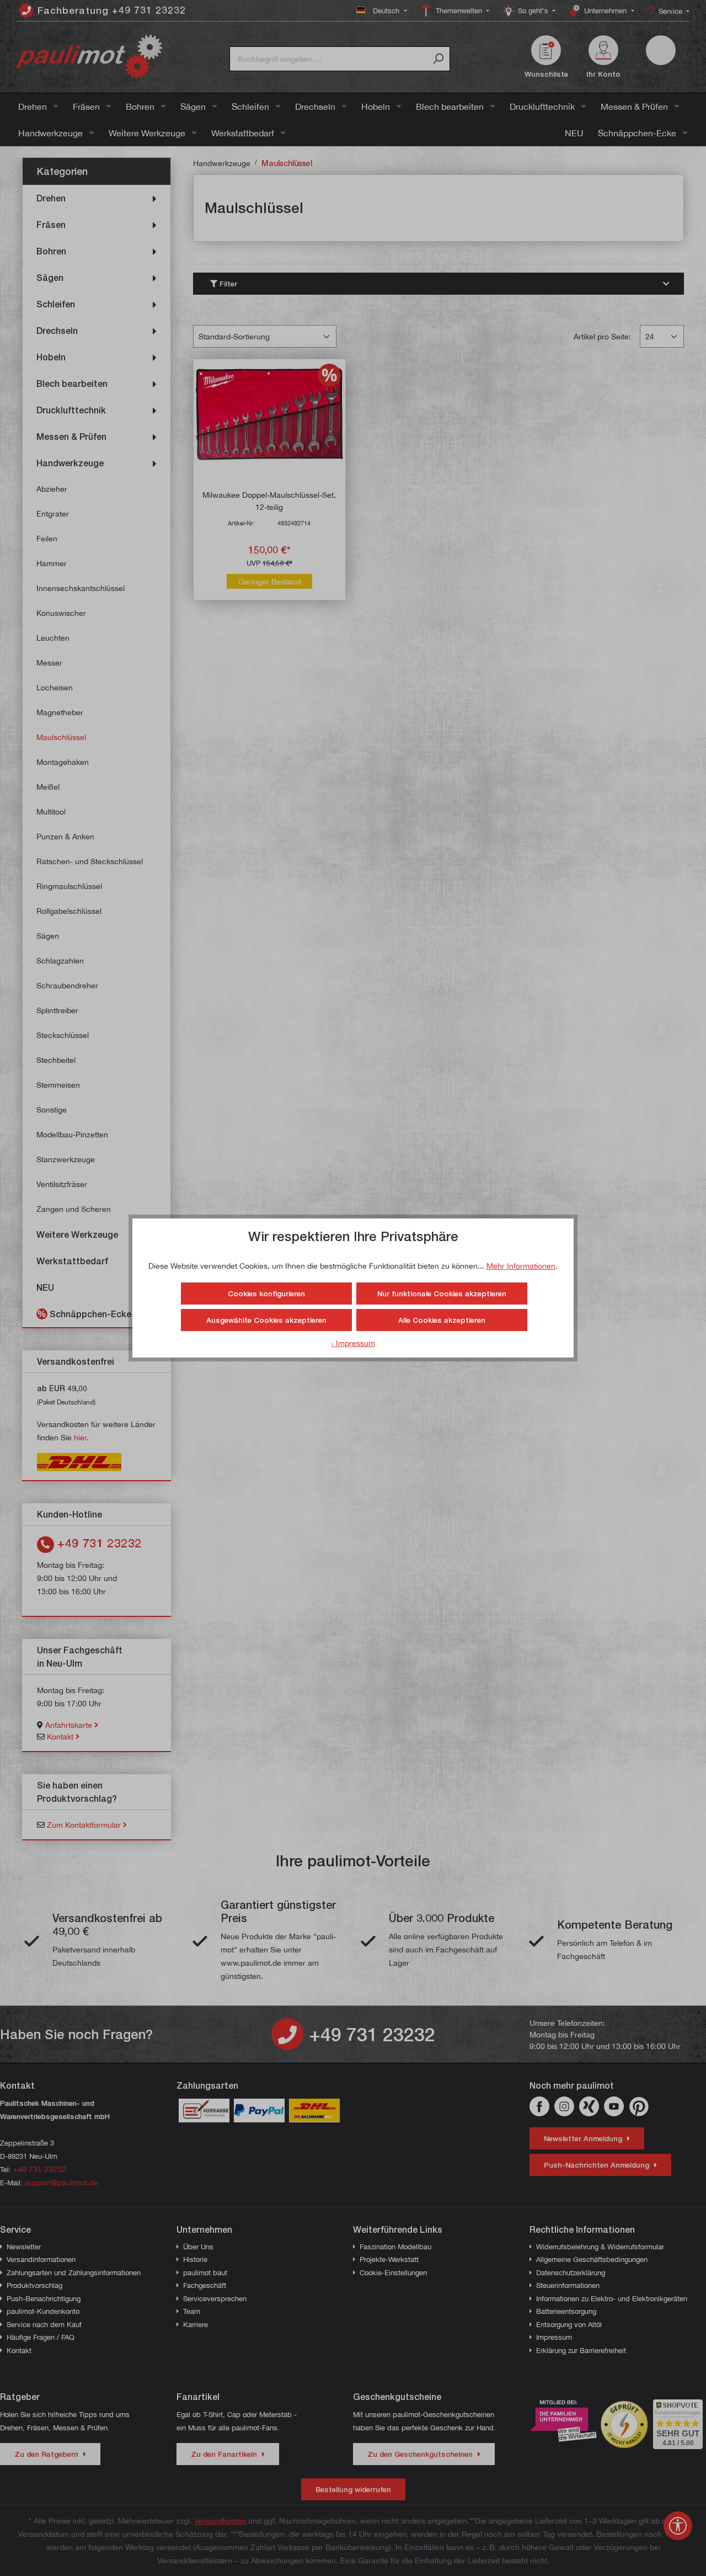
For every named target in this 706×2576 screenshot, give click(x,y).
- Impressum (353, 1343)
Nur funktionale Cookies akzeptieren (442, 1294)
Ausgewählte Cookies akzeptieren (266, 1320)
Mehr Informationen (521, 1266)
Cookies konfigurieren (266, 1294)
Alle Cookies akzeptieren (442, 1320)
